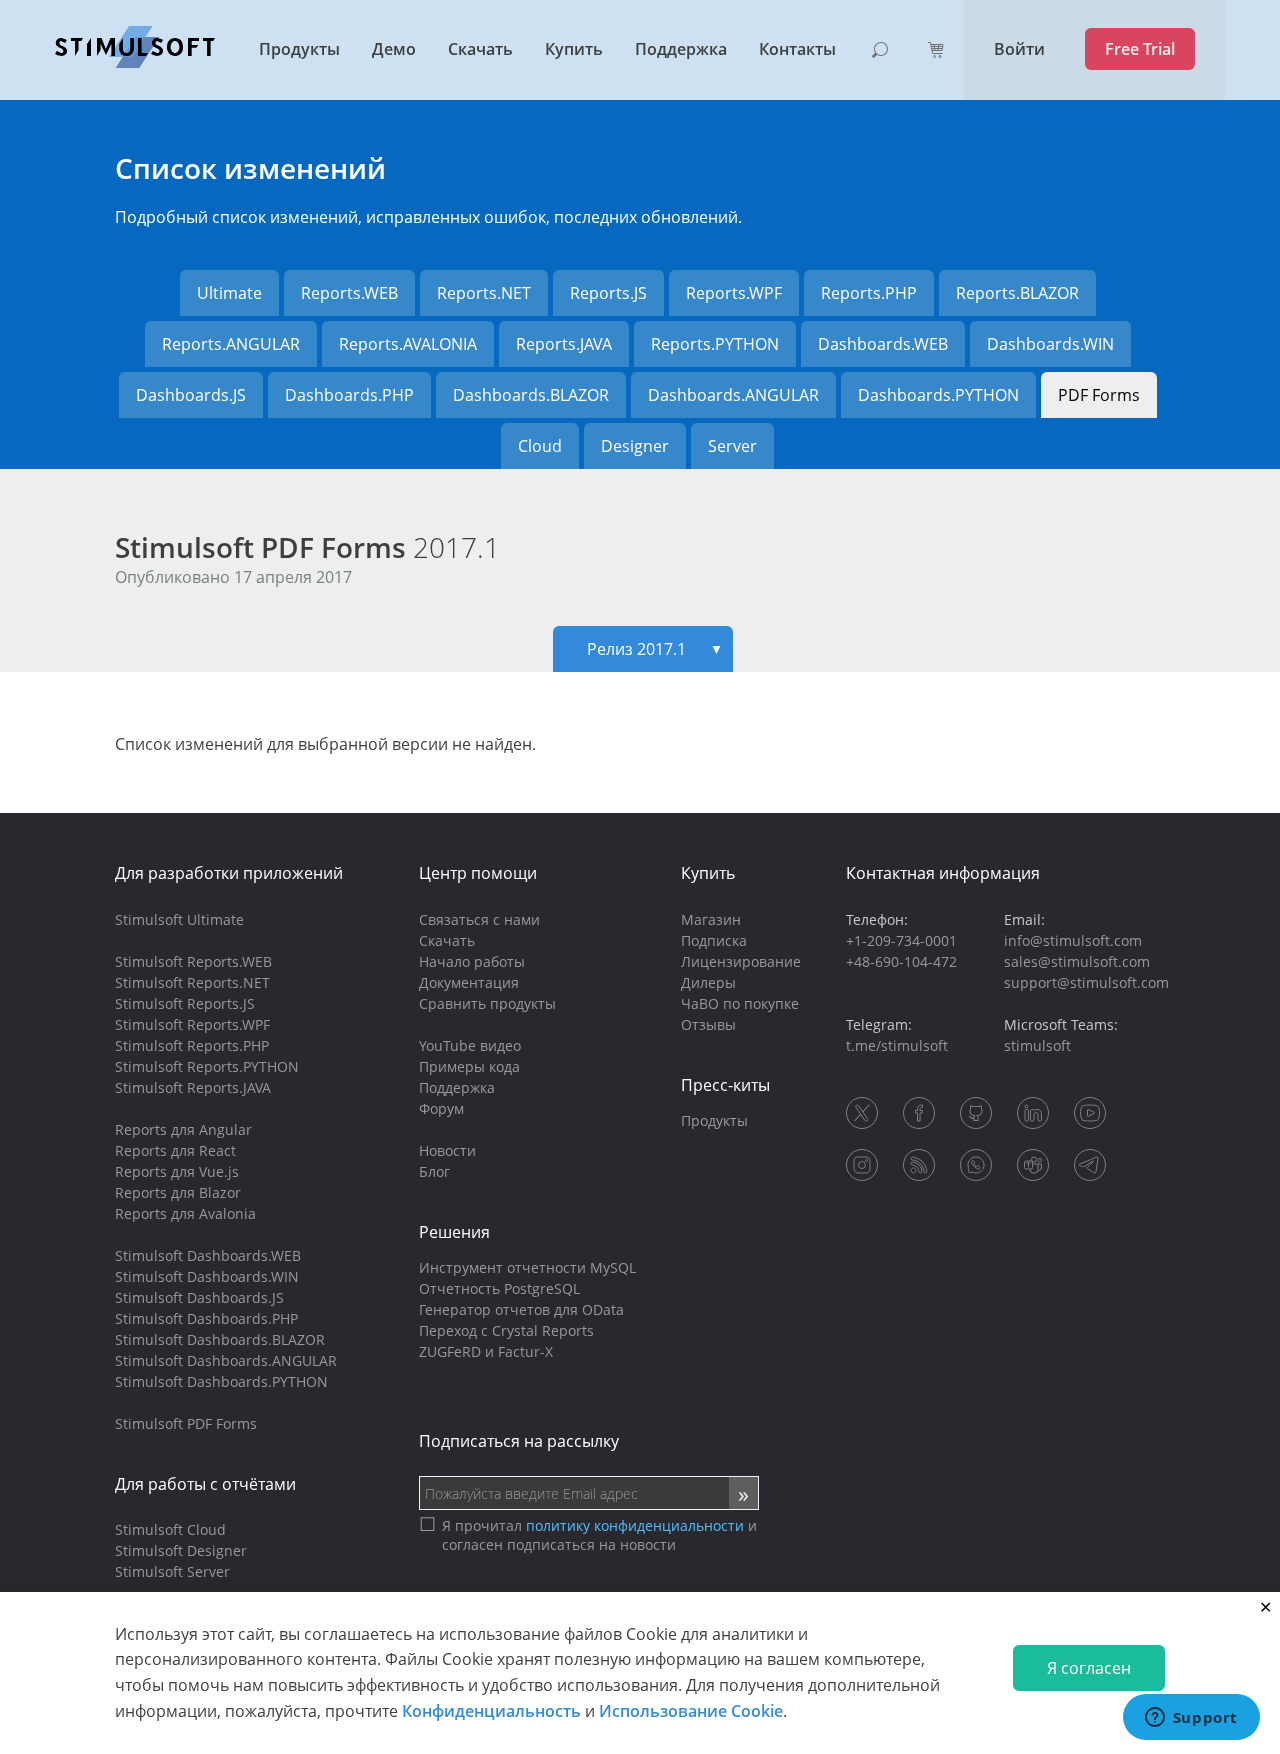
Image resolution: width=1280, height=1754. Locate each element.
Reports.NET (484, 293)
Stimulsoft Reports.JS (185, 1003)
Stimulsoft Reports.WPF (192, 1024)
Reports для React (175, 1150)
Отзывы (708, 1024)
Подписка (714, 940)
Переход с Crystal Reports (506, 1330)
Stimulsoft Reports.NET (192, 982)
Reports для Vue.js (177, 1171)
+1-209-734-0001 (901, 940)
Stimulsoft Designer (181, 1550)
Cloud (540, 446)
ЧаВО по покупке (740, 1003)
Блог (434, 1171)
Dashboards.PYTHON (938, 395)
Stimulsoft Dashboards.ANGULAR (226, 1360)
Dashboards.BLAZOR (531, 395)
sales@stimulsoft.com (1077, 961)
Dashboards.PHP (349, 395)
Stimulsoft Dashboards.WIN (207, 1276)
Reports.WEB (349, 293)
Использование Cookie (691, 1710)
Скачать (480, 49)
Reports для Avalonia (185, 1213)
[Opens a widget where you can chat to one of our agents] (1191, 1719)
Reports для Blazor (178, 1192)
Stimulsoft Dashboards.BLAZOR (220, 1339)
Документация (469, 982)
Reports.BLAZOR (1017, 293)
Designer (635, 446)
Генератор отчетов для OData (521, 1309)
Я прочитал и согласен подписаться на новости (599, 1535)
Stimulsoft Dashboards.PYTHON (221, 1381)
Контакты (797, 49)
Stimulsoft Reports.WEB (193, 961)
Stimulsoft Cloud (170, 1529)
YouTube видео (470, 1045)
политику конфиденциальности (635, 1525)
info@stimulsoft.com (1073, 940)
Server (732, 446)
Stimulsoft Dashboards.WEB (208, 1255)
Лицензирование (741, 961)
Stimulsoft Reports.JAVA (193, 1087)
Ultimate (229, 293)
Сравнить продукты (487, 1003)
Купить (574, 49)
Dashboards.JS (191, 395)
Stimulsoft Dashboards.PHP (206, 1318)
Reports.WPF (734, 293)
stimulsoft (1037, 1045)
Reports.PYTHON (715, 344)
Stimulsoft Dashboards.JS (199, 1297)
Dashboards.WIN (1050, 344)
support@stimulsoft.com (1086, 982)
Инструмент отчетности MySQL (527, 1267)
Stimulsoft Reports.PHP (192, 1045)
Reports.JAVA (564, 344)
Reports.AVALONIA (408, 344)
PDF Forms (1099, 395)
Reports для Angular (183, 1129)
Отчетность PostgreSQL (499, 1288)
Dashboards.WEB (883, 344)
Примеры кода (469, 1066)
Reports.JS (608, 293)
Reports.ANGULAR (231, 344)
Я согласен (1089, 1668)
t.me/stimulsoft (897, 1045)
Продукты (299, 49)
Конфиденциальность (491, 1710)
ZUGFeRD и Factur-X (486, 1351)
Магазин (711, 919)
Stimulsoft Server (172, 1571)
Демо (394, 49)
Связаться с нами (479, 919)
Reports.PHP (869, 293)
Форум (441, 1108)
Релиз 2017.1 (655, 649)
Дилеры (708, 982)
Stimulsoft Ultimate (179, 919)
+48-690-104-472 (901, 961)
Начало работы (472, 961)
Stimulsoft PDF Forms (307, 547)
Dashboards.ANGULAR (733, 395)
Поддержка (681, 49)
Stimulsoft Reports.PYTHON (207, 1066)
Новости (447, 1150)
